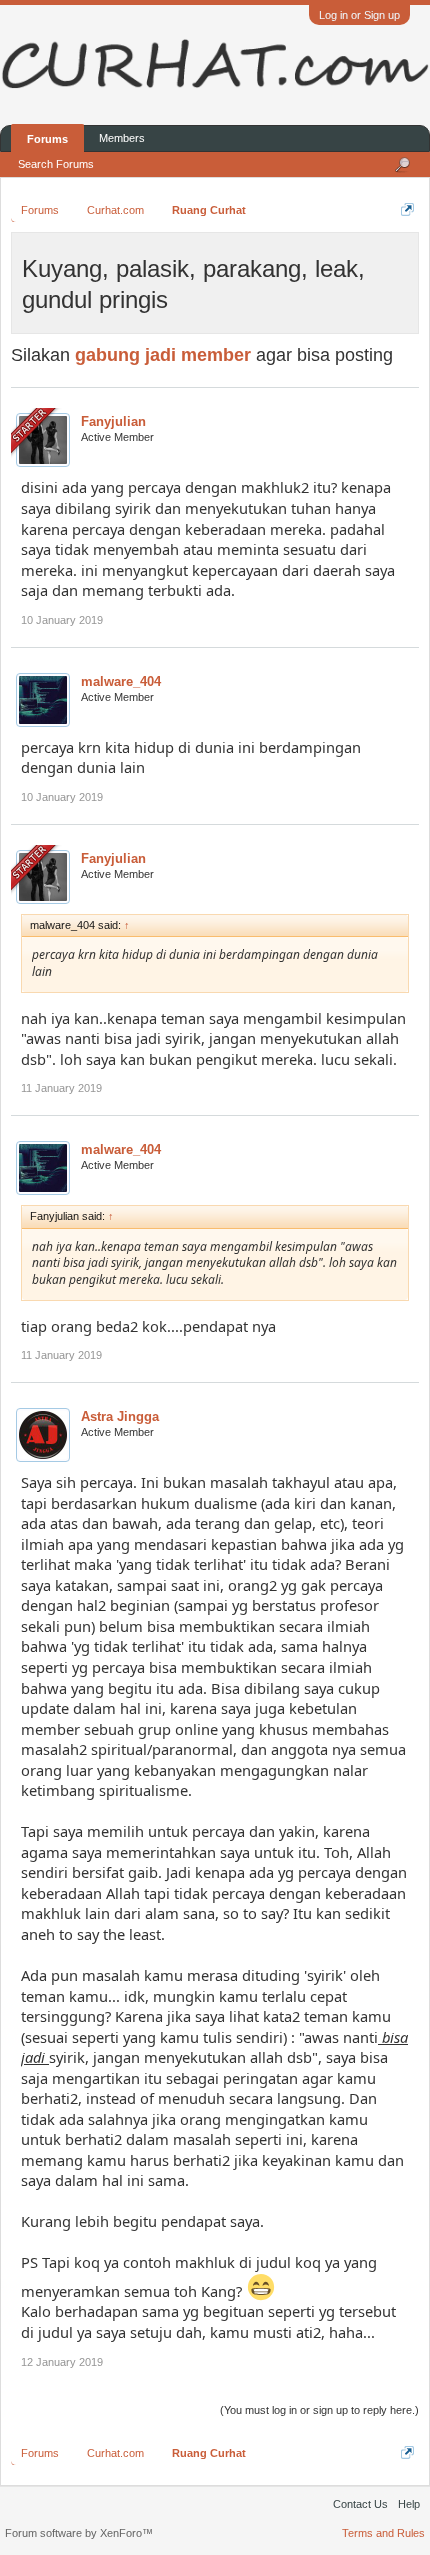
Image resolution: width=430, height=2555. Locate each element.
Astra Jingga (120, 1416)
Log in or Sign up (359, 15)
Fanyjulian (113, 421)
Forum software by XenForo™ (79, 2533)
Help (409, 2504)
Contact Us (360, 2504)
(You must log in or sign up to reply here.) (319, 2410)
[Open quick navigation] (407, 209)
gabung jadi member (163, 355)
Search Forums (56, 164)
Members (122, 138)
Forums (47, 139)
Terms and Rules (383, 2533)
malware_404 (121, 681)
